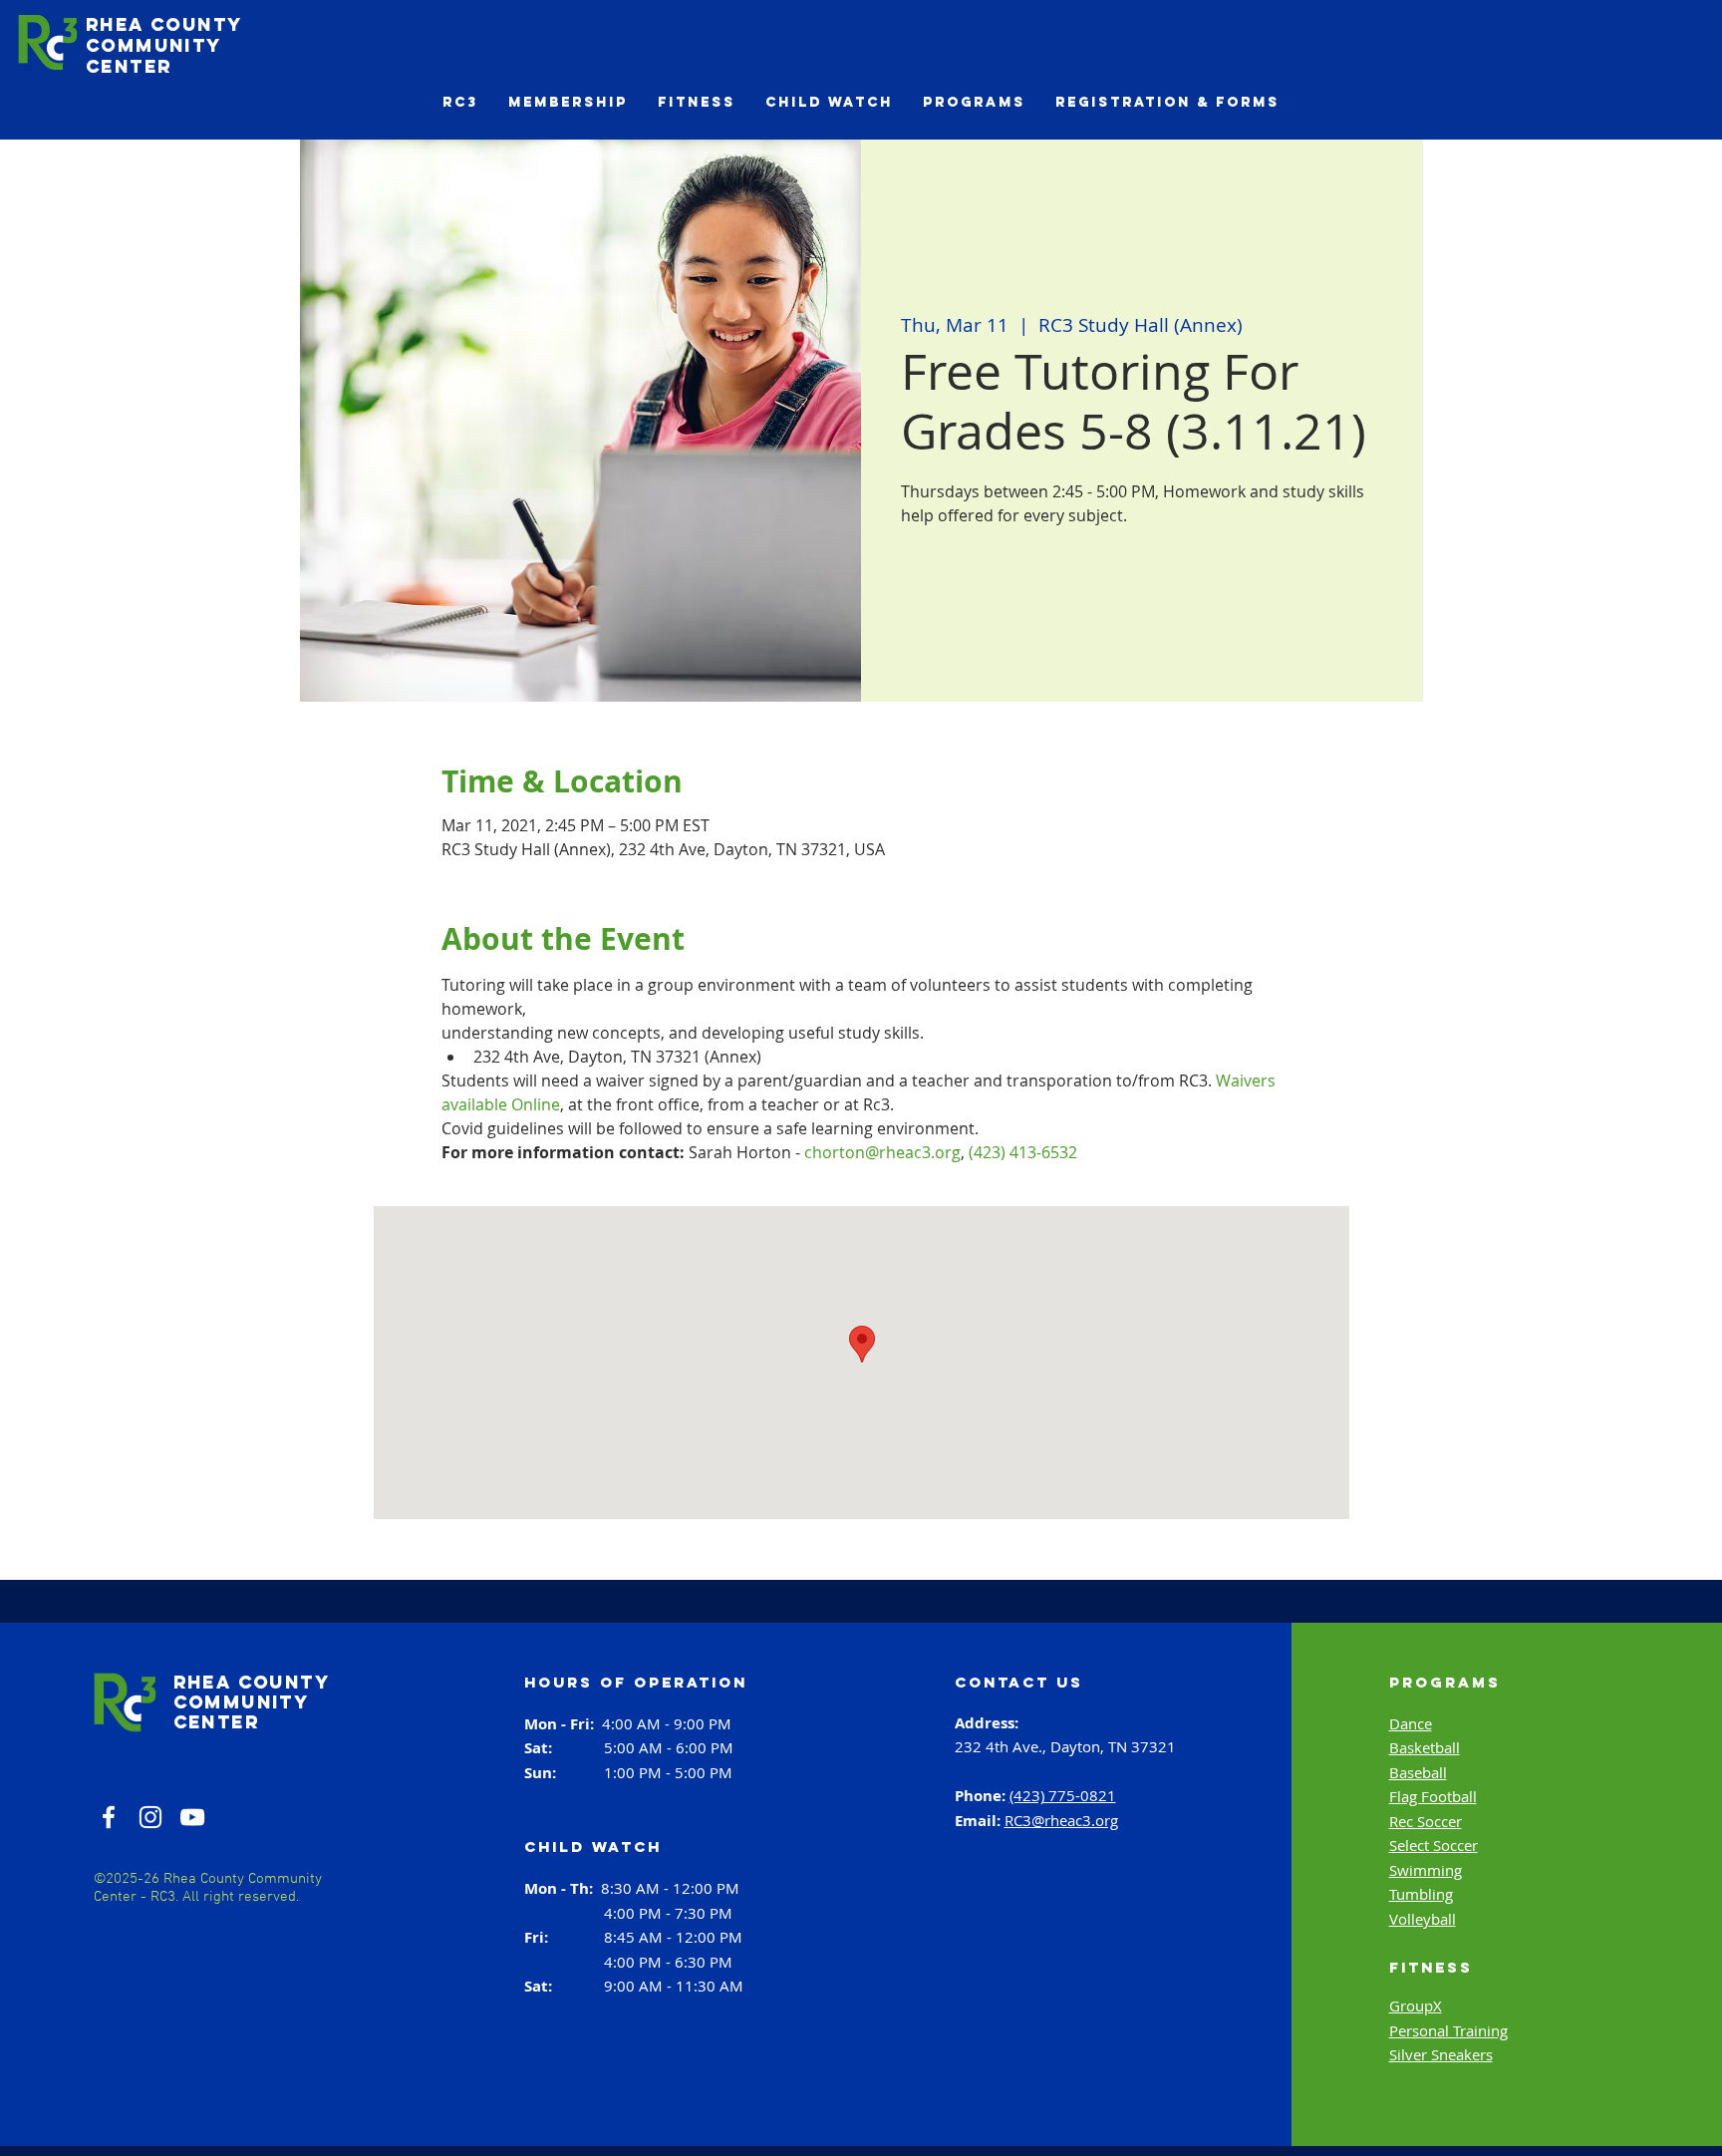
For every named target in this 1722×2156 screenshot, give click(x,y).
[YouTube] (192, 1817)
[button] (460, 102)
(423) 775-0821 (1063, 1795)
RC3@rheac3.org (1061, 1820)
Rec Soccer (1426, 1821)
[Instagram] (150, 1817)
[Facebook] (109, 1817)
